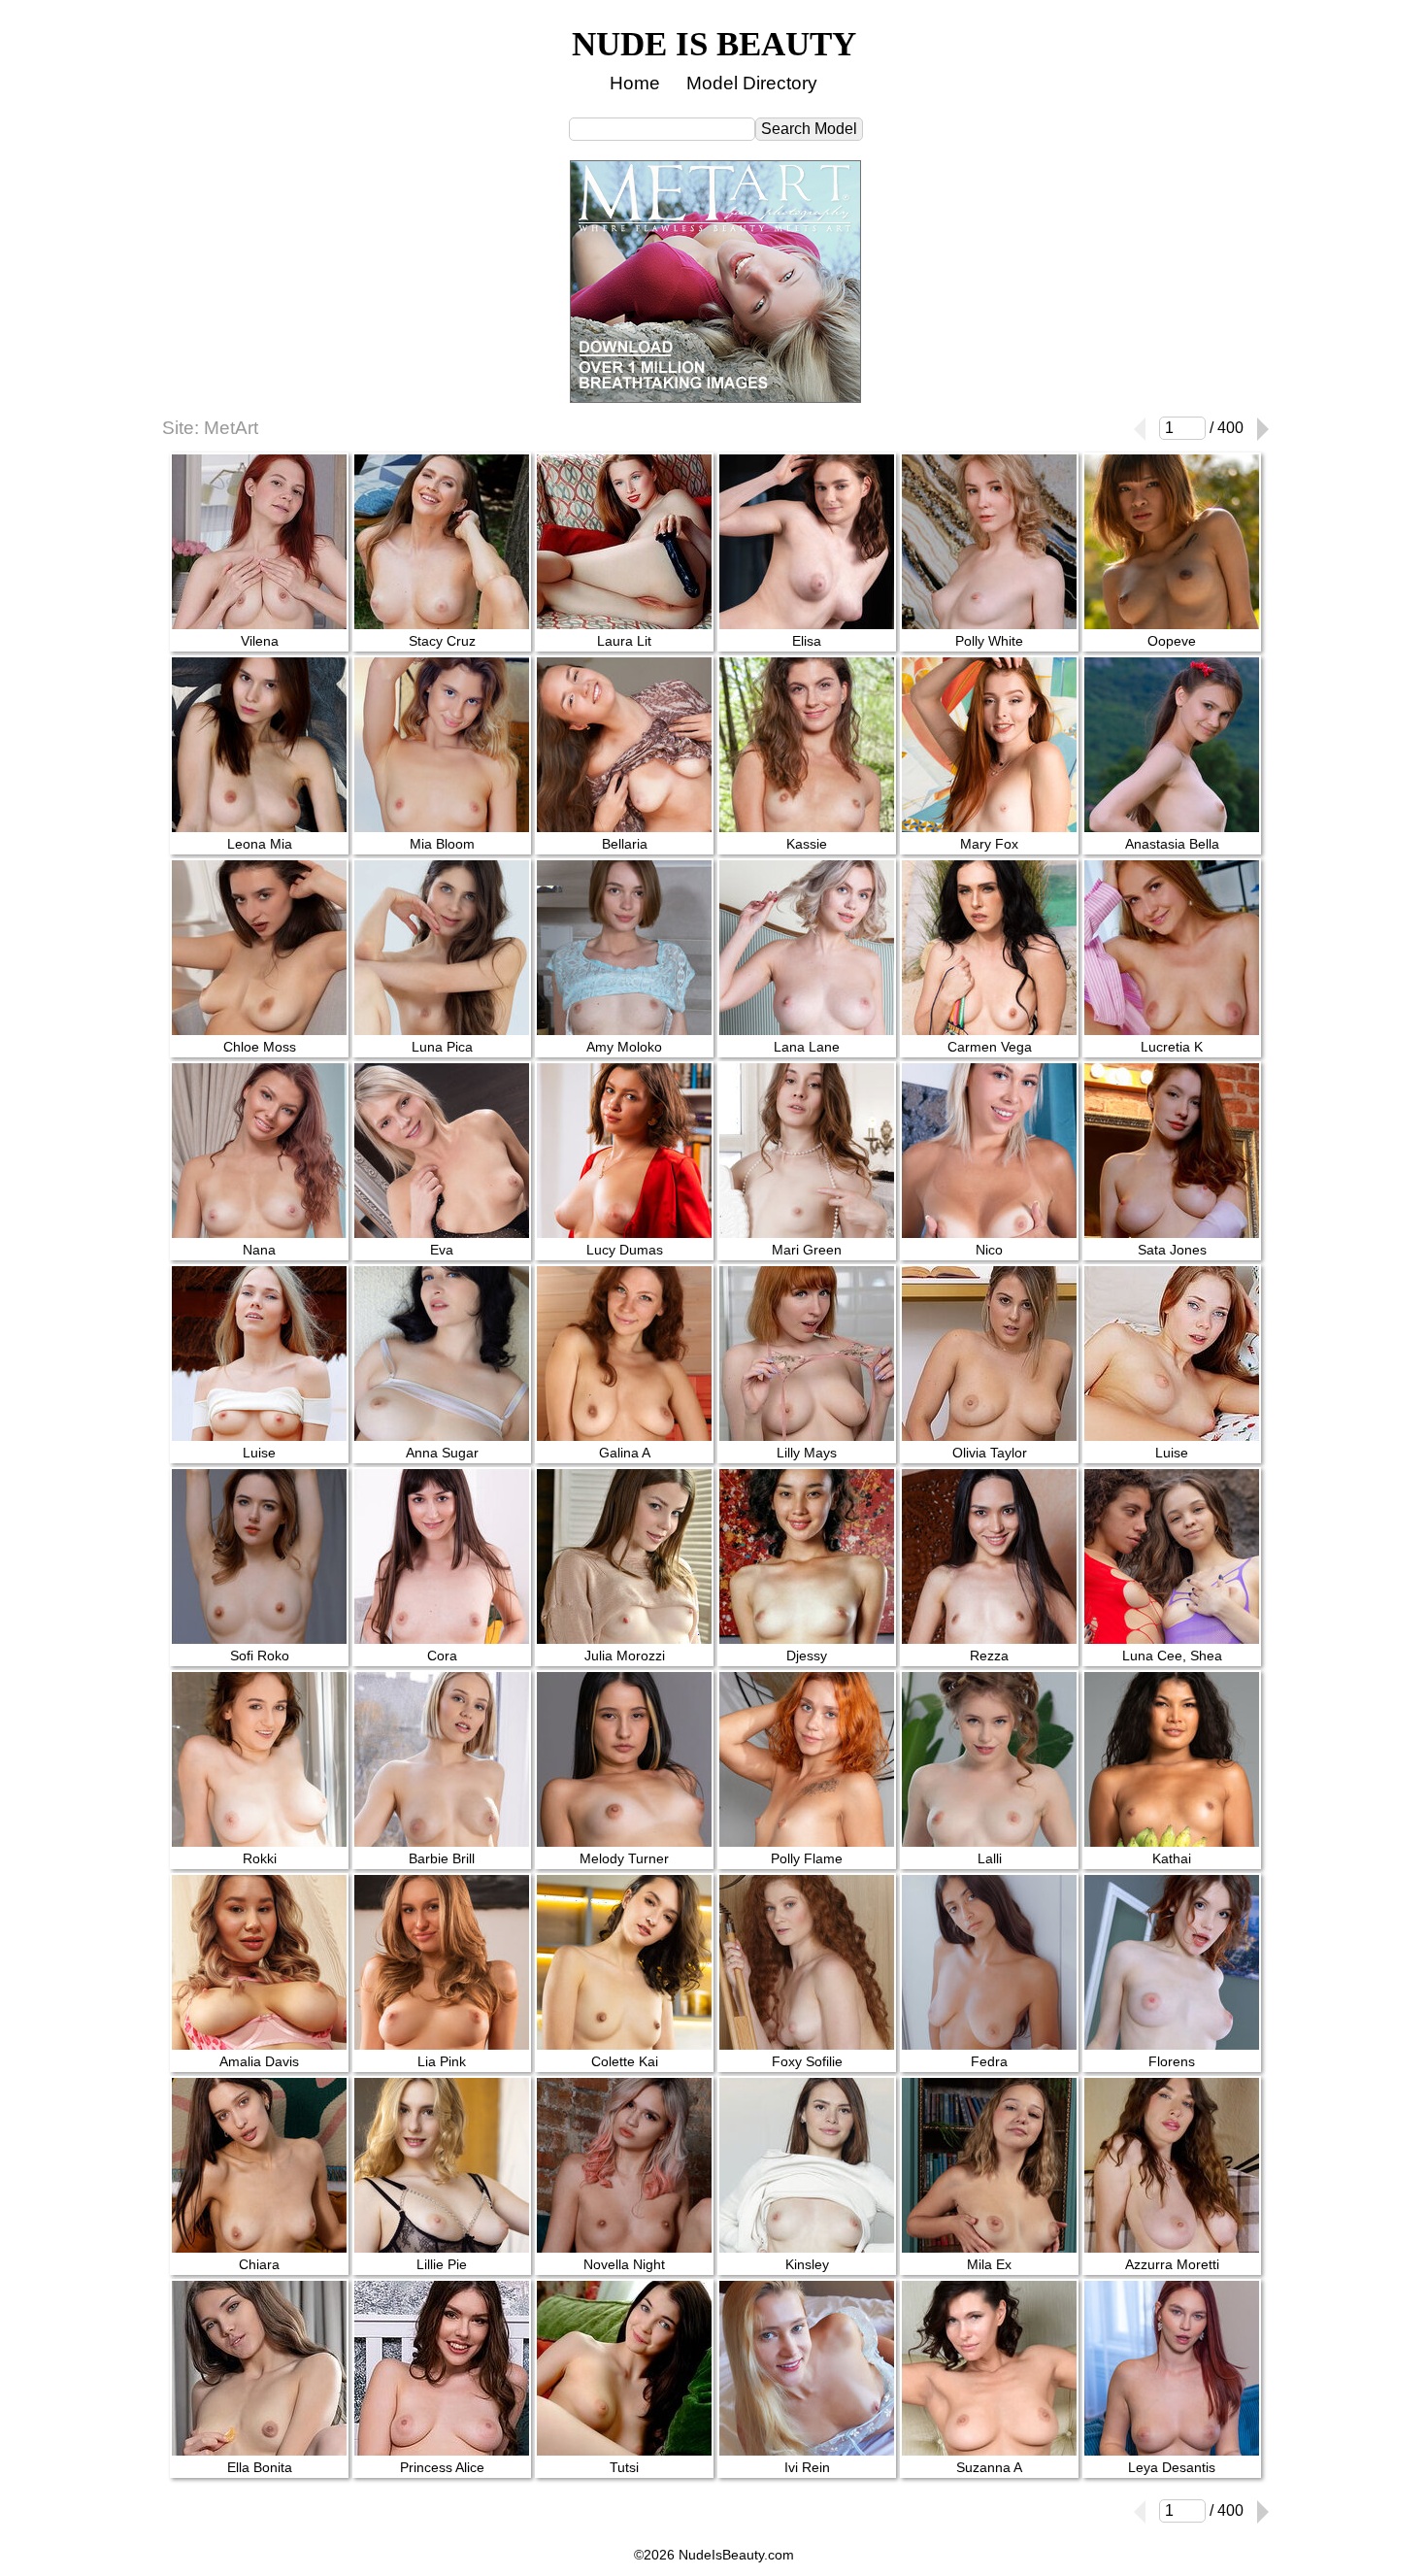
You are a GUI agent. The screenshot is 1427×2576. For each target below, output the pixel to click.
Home (635, 83)
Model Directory (752, 83)
